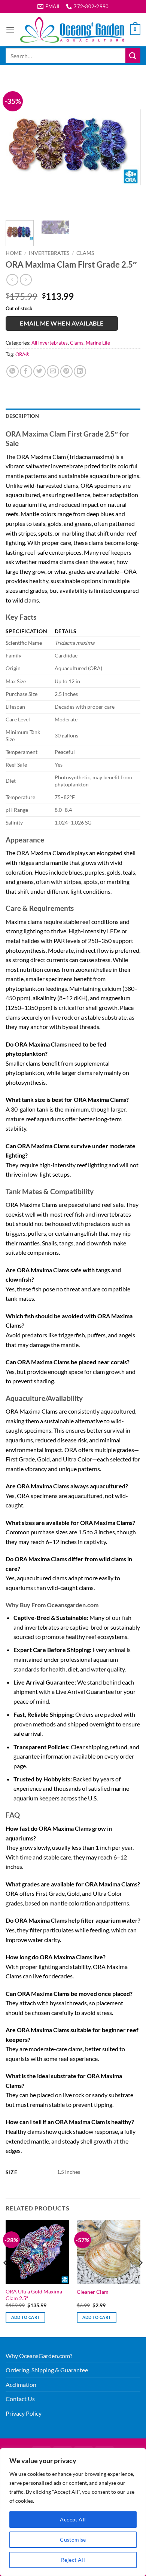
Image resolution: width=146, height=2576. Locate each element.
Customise (73, 2540)
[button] (10, 30)
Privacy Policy (24, 2413)
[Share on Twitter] (39, 371)
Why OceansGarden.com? (39, 2356)
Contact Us (20, 2399)
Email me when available (62, 323)
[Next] (128, 147)
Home (14, 253)
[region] (73, 2512)
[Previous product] (26, 280)
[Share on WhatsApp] (13, 371)
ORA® (22, 354)
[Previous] (18, 147)
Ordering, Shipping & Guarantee (47, 2370)
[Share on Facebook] (26, 371)
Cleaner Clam (93, 2292)
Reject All (73, 2560)
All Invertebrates (50, 343)
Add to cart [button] (26, 2317)
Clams (85, 253)
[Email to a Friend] (53, 371)
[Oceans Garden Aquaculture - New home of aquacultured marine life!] (72, 30)
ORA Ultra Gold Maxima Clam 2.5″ (34, 2295)
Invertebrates (49, 253)
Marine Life (98, 343)
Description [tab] (22, 416)
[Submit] (133, 56)
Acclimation (21, 2384)
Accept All (73, 2519)
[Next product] (12, 280)
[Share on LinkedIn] (80, 371)
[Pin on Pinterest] (66, 371)
